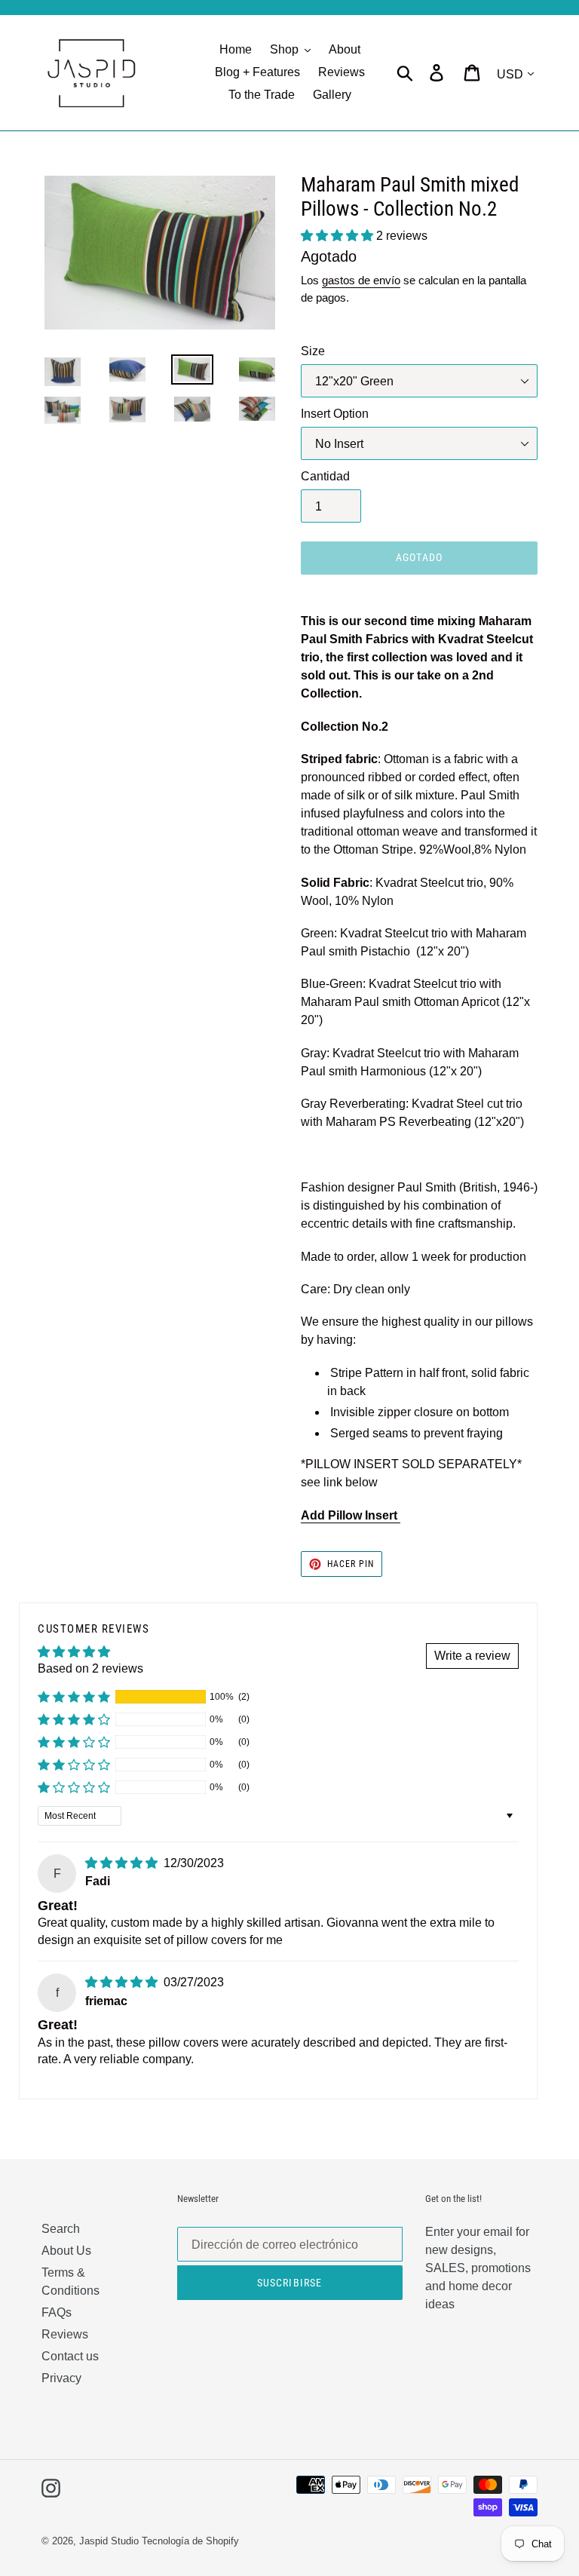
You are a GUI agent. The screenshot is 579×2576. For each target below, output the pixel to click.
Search (61, 2229)
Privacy (61, 2378)
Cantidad (325, 476)
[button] (339, 236)
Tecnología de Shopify (190, 2541)
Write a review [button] (472, 1656)
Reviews (65, 2334)
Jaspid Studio (109, 2541)
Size (313, 351)
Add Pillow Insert (351, 1515)
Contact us (70, 2356)
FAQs (57, 2312)
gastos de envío (361, 280)
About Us (66, 2251)
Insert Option (335, 414)
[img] (123, 1863)
